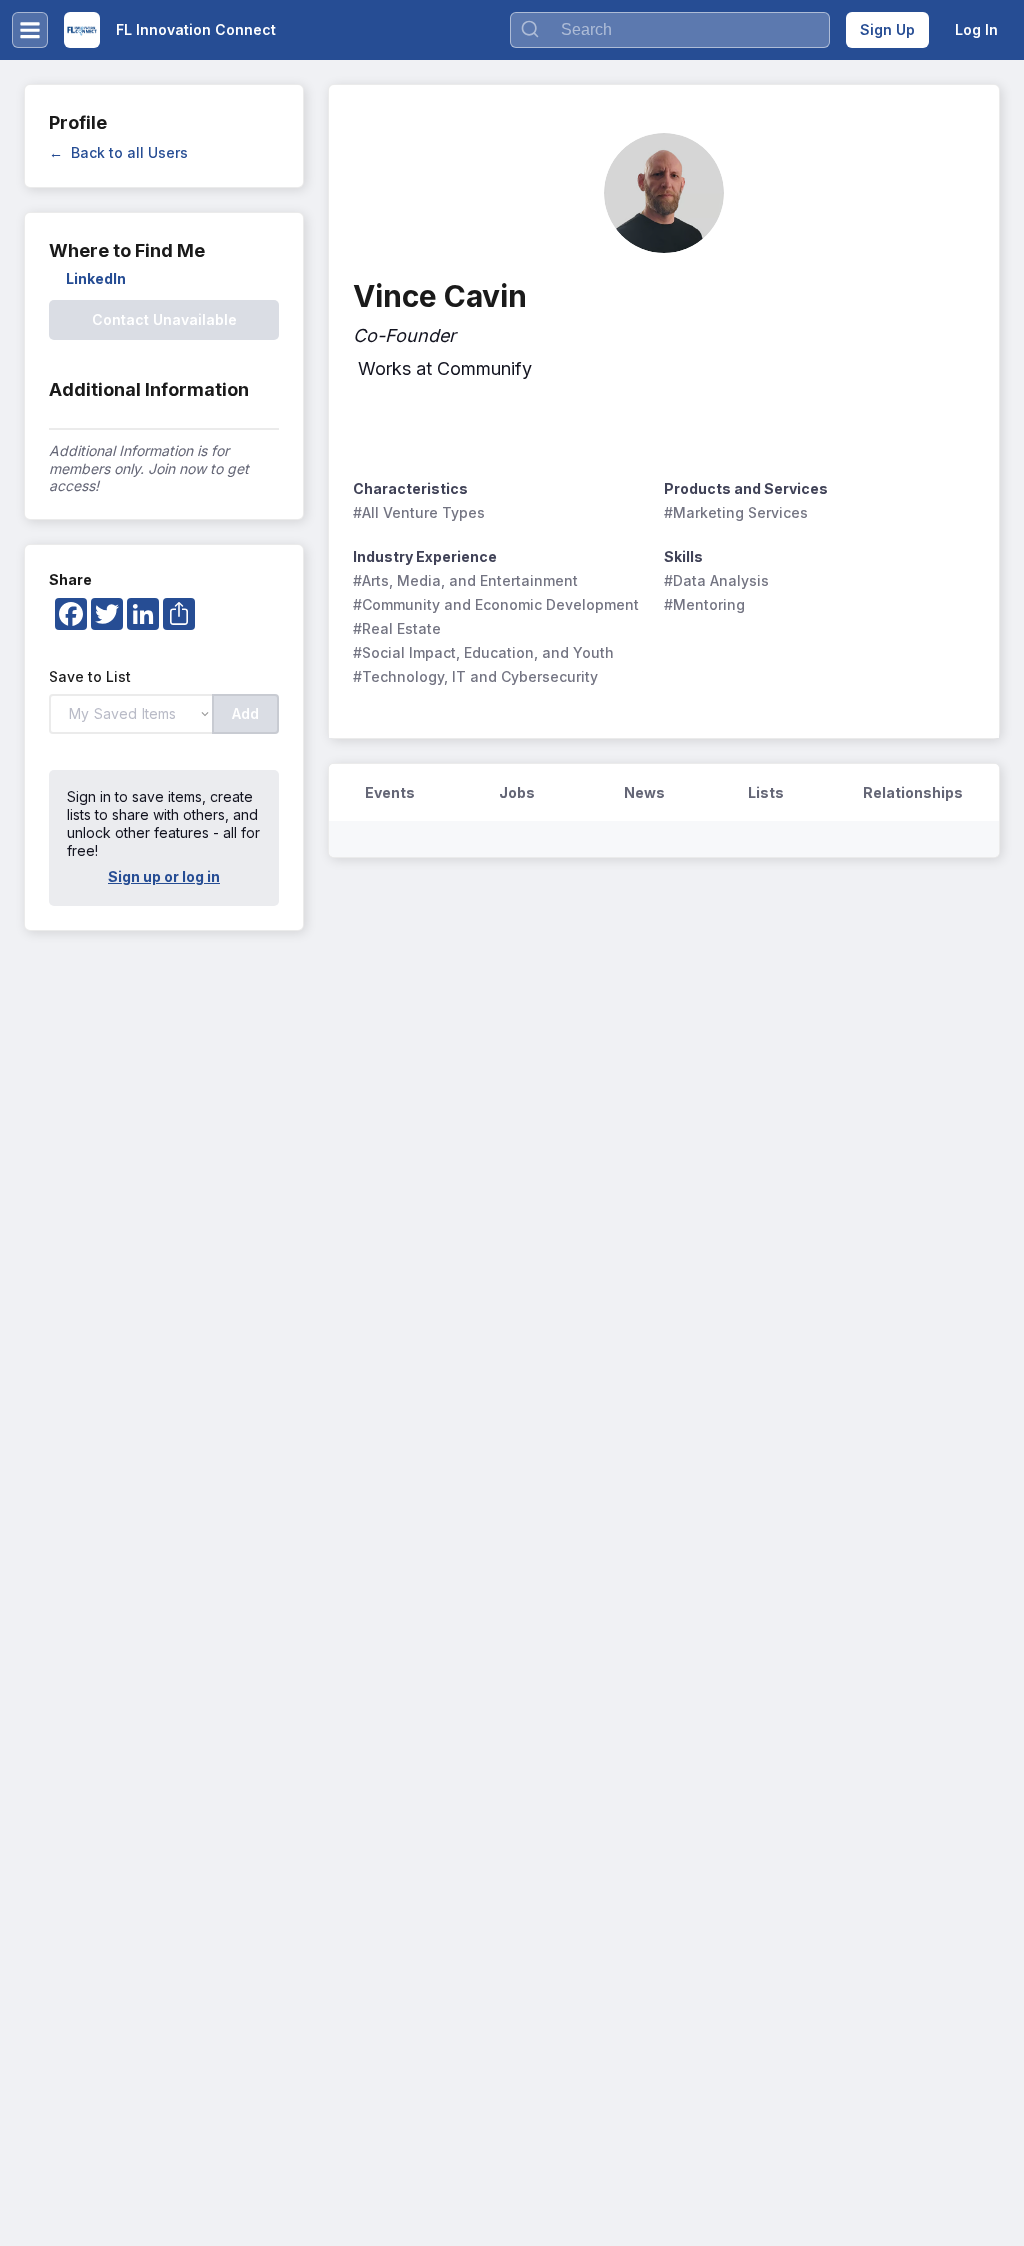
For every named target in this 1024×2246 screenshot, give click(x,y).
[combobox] (670, 30)
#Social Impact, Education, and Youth (483, 652)
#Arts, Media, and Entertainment (465, 580)
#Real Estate (397, 628)
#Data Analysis (716, 580)
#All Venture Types (419, 512)
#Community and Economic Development (496, 604)
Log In (976, 29)
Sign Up (887, 29)
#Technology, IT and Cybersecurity (475, 676)
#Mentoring (704, 604)
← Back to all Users (118, 152)
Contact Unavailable (164, 319)
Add (245, 713)
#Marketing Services (736, 512)
